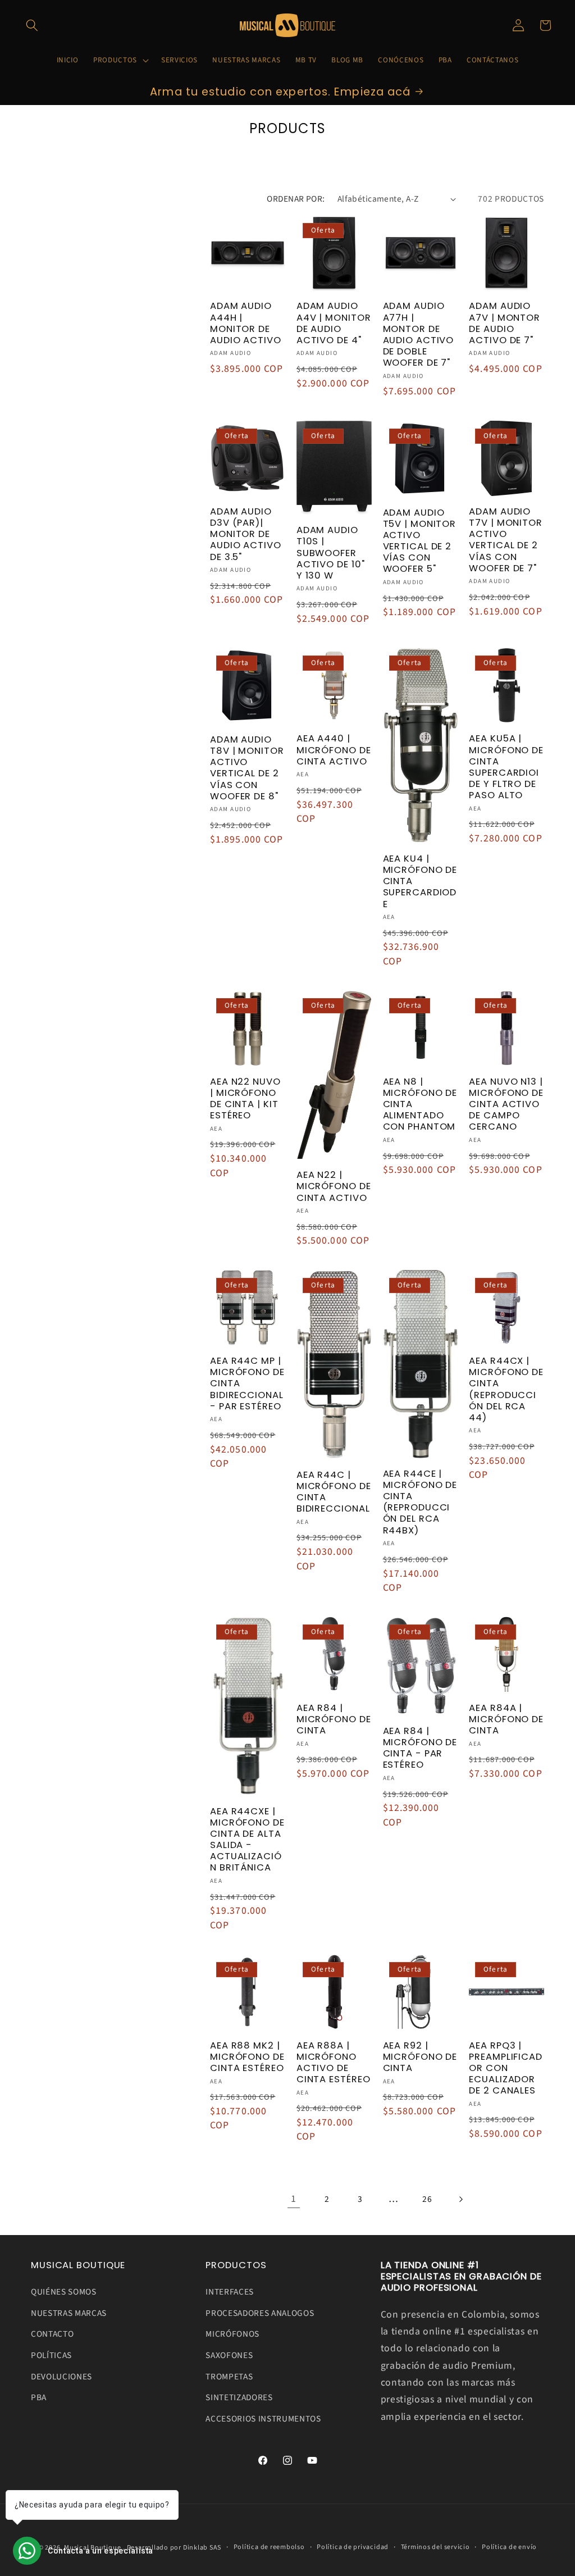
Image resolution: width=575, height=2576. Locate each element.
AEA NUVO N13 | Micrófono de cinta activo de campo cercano (506, 1105)
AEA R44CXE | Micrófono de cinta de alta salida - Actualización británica (247, 1840)
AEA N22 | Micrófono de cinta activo (334, 1186)
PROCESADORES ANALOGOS (260, 2313)
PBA (39, 2397)
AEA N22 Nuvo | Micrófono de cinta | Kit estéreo (245, 1099)
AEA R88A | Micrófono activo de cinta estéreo (334, 2063)
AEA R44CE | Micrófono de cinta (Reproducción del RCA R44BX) (420, 1502)
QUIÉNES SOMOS (64, 2292)
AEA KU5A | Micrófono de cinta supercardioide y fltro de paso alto (506, 767)
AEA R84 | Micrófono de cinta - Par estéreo (420, 1748)
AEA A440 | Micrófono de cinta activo (334, 750)
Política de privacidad (353, 2547)
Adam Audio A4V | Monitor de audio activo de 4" (334, 323)
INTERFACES (230, 2292)
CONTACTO (52, 2334)
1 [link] (294, 2199)
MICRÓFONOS (232, 2334)
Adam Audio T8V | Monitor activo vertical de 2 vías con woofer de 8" (247, 768)
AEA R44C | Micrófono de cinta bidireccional (334, 1492)
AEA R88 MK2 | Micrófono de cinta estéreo (247, 2057)
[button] (32, 25)
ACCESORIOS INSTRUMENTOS (263, 2419)
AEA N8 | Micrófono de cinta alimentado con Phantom (420, 1105)
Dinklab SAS (202, 2548)
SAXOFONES (229, 2355)
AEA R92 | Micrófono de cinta (420, 2057)
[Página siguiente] (460, 2199)
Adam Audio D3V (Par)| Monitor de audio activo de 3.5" (246, 534)
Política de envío (509, 2547)
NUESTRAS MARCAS (69, 2313)
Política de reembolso (269, 2547)
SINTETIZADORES (239, 2397)
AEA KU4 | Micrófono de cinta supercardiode (420, 882)
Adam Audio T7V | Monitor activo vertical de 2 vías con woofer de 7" (506, 540)
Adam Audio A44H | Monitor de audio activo (246, 323)
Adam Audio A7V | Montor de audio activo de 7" (505, 323)
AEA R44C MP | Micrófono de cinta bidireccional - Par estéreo (247, 1384)
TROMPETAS (229, 2377)
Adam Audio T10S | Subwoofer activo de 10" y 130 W (331, 553)
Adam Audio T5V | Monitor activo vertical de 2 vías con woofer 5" (420, 541)
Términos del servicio (435, 2547)
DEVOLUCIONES (61, 2377)
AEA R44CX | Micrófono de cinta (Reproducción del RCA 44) (506, 1389)
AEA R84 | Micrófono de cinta (334, 1719)
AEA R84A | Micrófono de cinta (506, 1719)
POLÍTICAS (51, 2355)
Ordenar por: (296, 199)
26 (427, 2199)
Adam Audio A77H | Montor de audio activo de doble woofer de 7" (419, 334)
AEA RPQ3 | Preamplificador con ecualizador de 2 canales (506, 2068)
